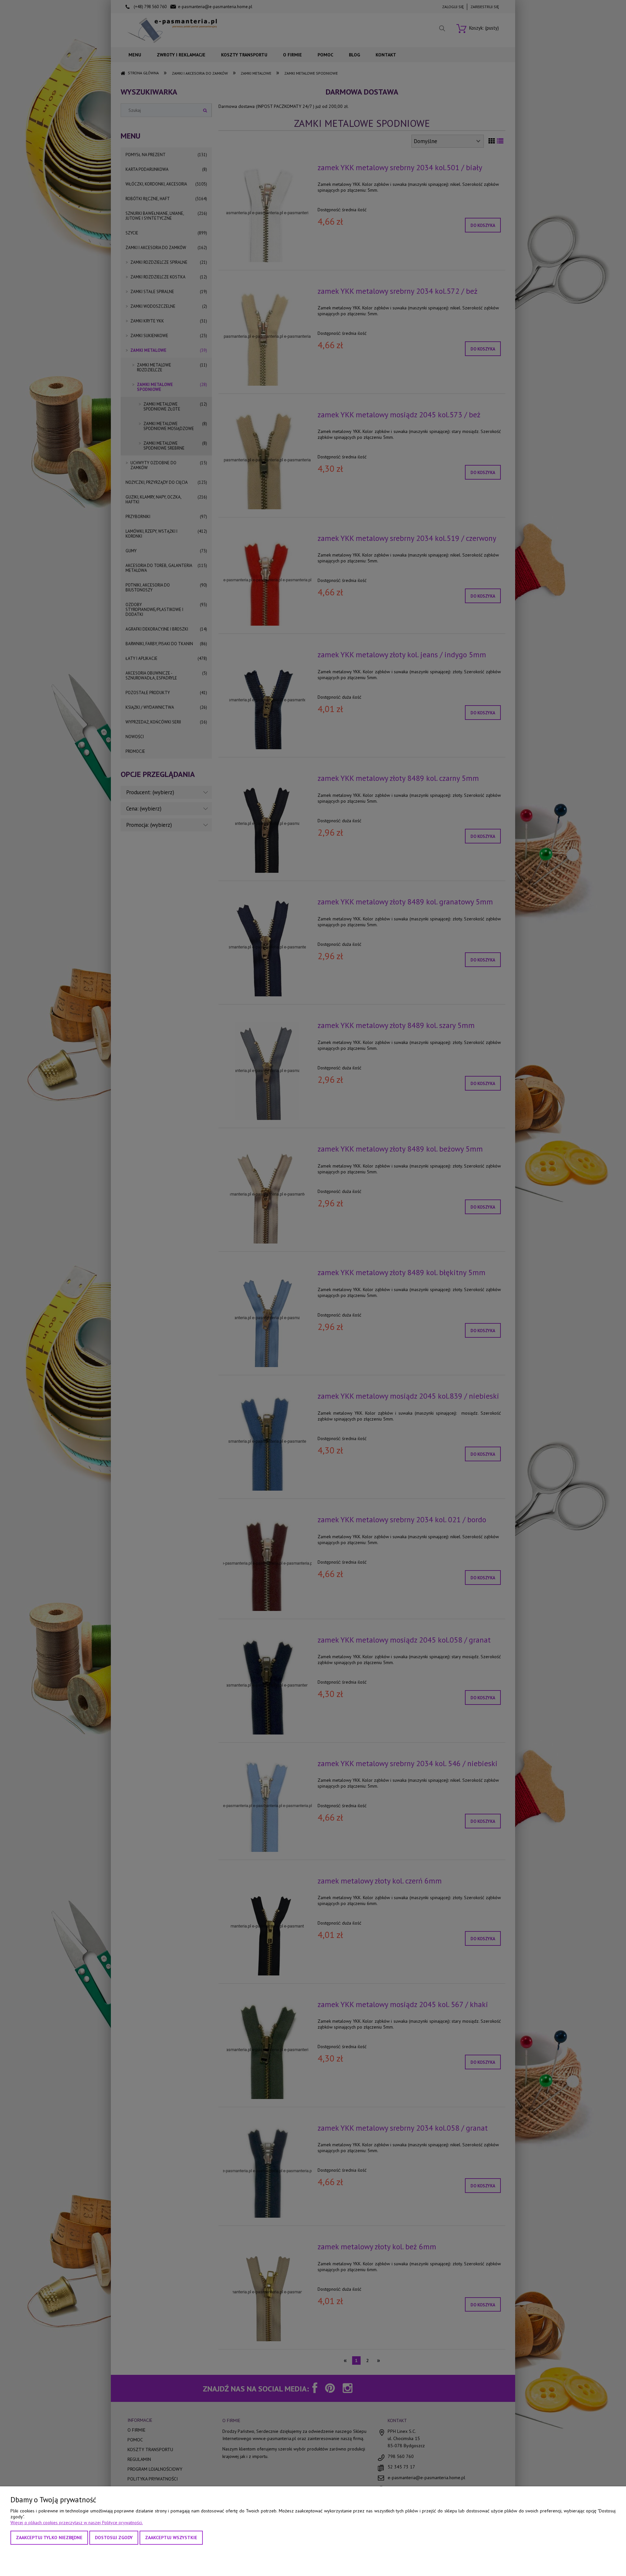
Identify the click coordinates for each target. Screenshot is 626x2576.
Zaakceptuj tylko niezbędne (49, 2538)
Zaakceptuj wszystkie (171, 2538)
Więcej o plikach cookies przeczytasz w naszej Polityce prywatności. (77, 2523)
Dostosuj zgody (114, 2538)
